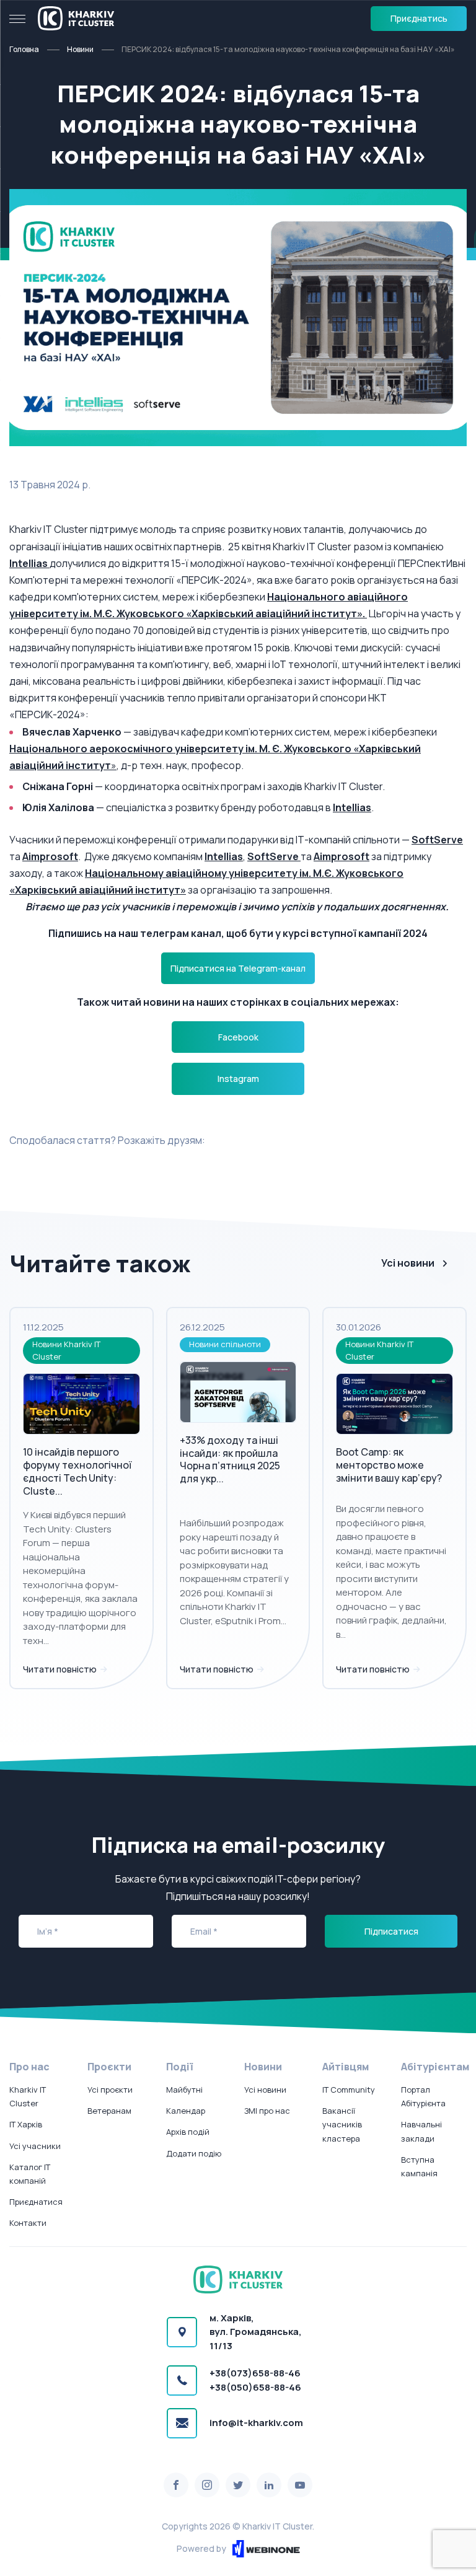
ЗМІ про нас (267, 2111)
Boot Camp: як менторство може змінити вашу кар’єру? (389, 1465)
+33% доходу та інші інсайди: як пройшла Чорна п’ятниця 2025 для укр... (230, 1459)
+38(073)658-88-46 (255, 2373)
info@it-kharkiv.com (256, 2423)
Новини (80, 49)
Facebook (238, 1037)
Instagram (238, 1079)
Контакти (28, 2223)
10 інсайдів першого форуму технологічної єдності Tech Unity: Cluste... (77, 1471)
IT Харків (26, 2124)
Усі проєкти (110, 2090)
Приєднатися (36, 2202)
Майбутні (184, 2090)
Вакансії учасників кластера (342, 2124)
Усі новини (408, 1263)
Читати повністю (61, 1669)
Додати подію (194, 2153)
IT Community (349, 2090)
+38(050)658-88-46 (255, 2387)
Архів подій (188, 2132)
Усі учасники (35, 2146)
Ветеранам (109, 2111)
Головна (24, 49)
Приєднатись (419, 18)
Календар (186, 2111)
